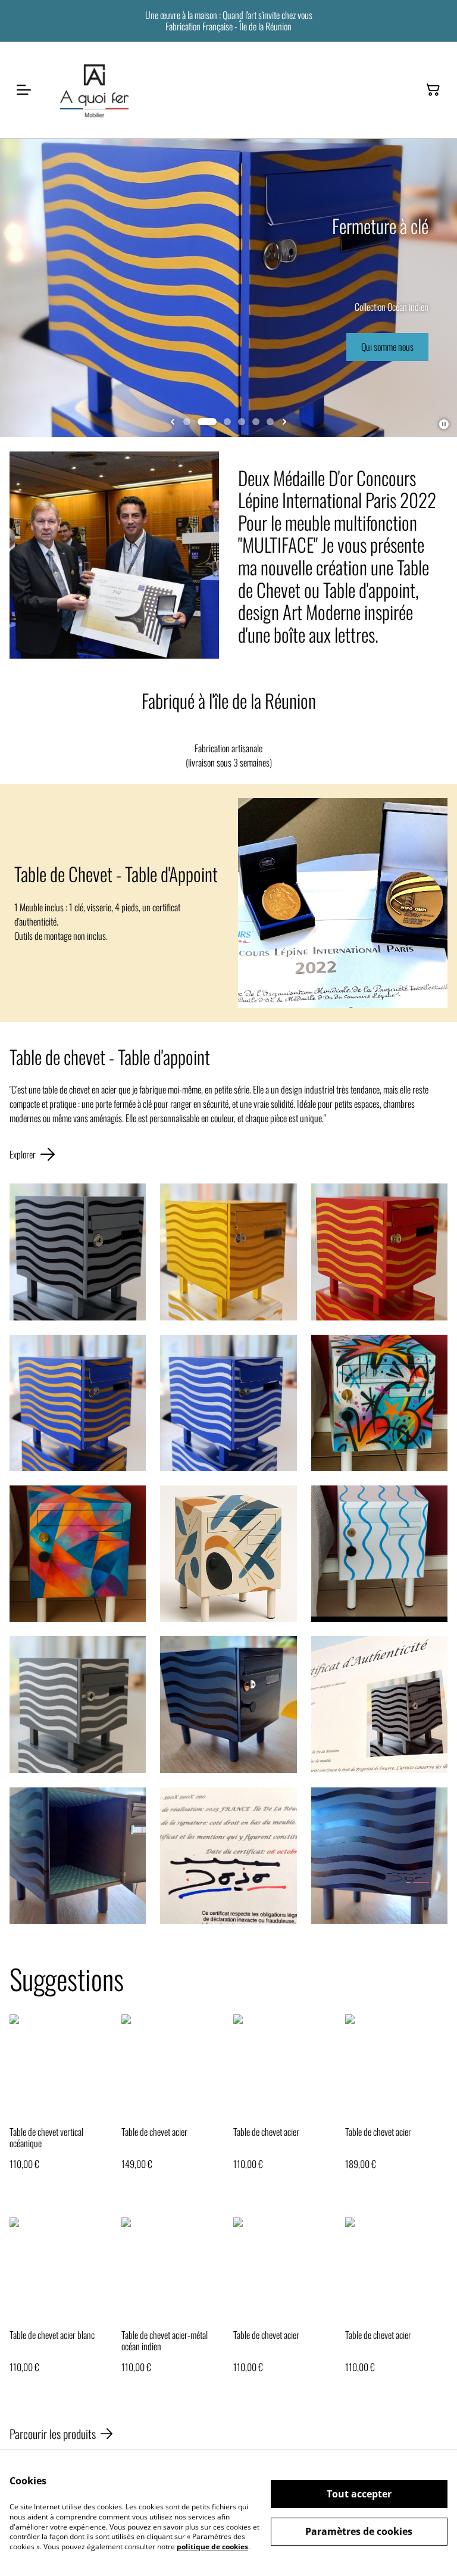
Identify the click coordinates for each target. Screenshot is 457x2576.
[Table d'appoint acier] (379, 1252)
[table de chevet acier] (78, 1252)
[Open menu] (24, 90)
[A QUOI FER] (95, 90)
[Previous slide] (173, 422)
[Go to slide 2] (207, 422)
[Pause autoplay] (444, 424)
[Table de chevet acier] (228, 1252)
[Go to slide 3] (227, 422)
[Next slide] (284, 422)
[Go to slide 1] (187, 422)
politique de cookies (212, 2547)
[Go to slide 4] (242, 422)
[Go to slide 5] (256, 422)
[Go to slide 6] (270, 422)
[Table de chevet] (78, 1403)
